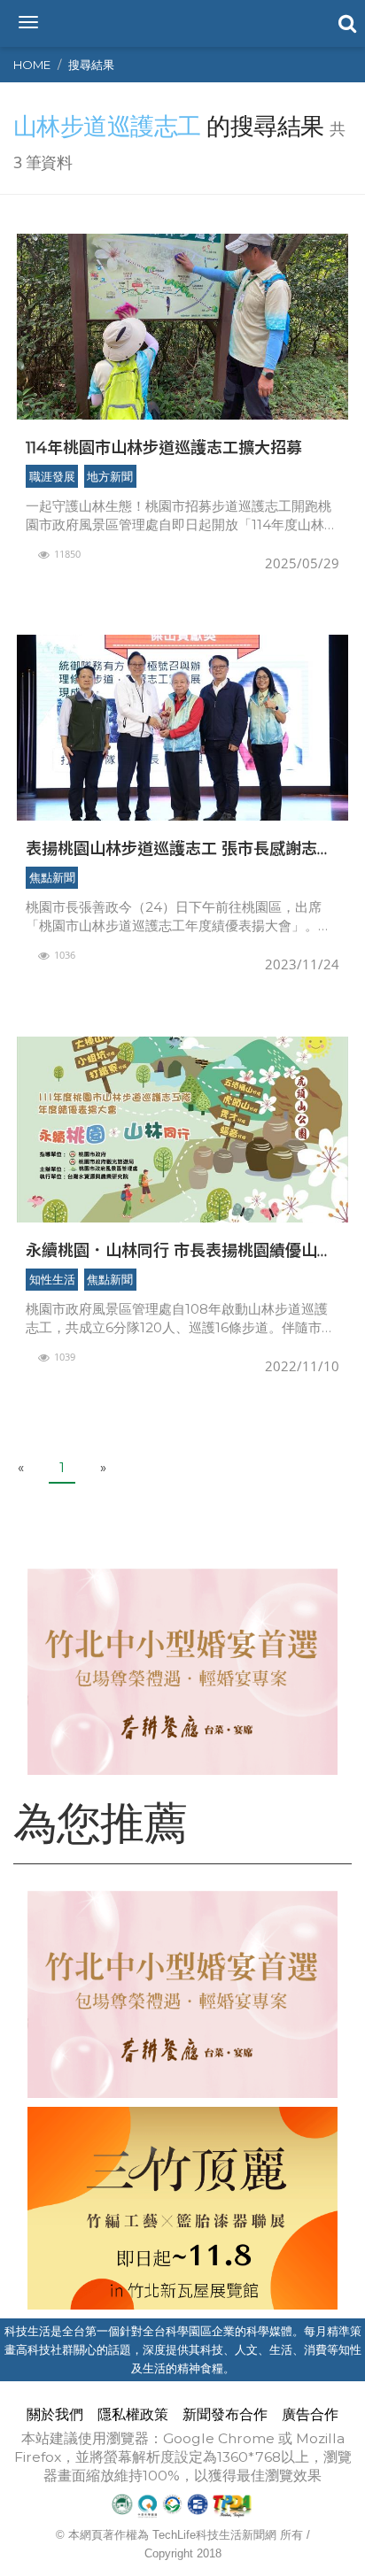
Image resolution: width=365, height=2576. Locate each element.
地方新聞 (110, 476)
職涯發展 (52, 476)
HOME (32, 65)
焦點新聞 (52, 877)
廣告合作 (310, 2414)
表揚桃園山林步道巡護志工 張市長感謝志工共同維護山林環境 (179, 848)
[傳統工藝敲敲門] (182, 2208)
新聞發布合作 (225, 2414)
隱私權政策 (133, 2414)
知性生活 (52, 1279)
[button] (346, 22)
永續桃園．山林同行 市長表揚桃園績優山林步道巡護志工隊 (179, 1250)
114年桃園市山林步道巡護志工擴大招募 (164, 447)
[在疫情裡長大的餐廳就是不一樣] (182, 1672)
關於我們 (55, 2414)
